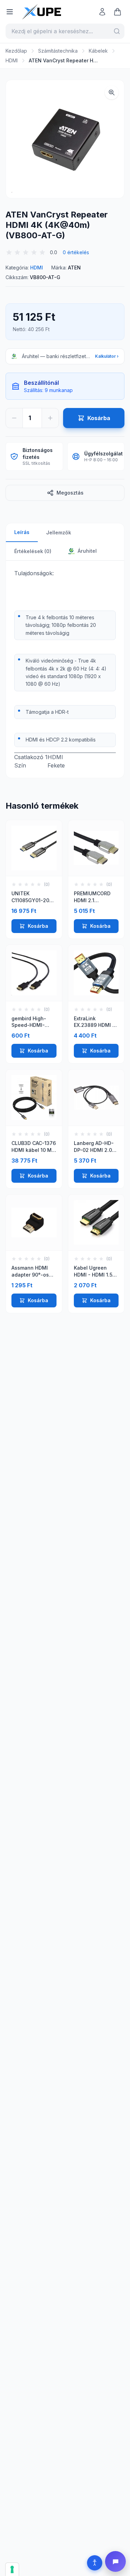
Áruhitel (86, 551)
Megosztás (70, 493)
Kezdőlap (16, 51)
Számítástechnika (58, 51)
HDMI (12, 60)
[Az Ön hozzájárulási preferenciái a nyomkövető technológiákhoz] (12, 2569)
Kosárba (38, 926)
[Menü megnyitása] (10, 12)
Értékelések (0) (33, 551)
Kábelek (98, 51)
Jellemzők (59, 532)
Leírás (22, 532)
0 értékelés (76, 252)
